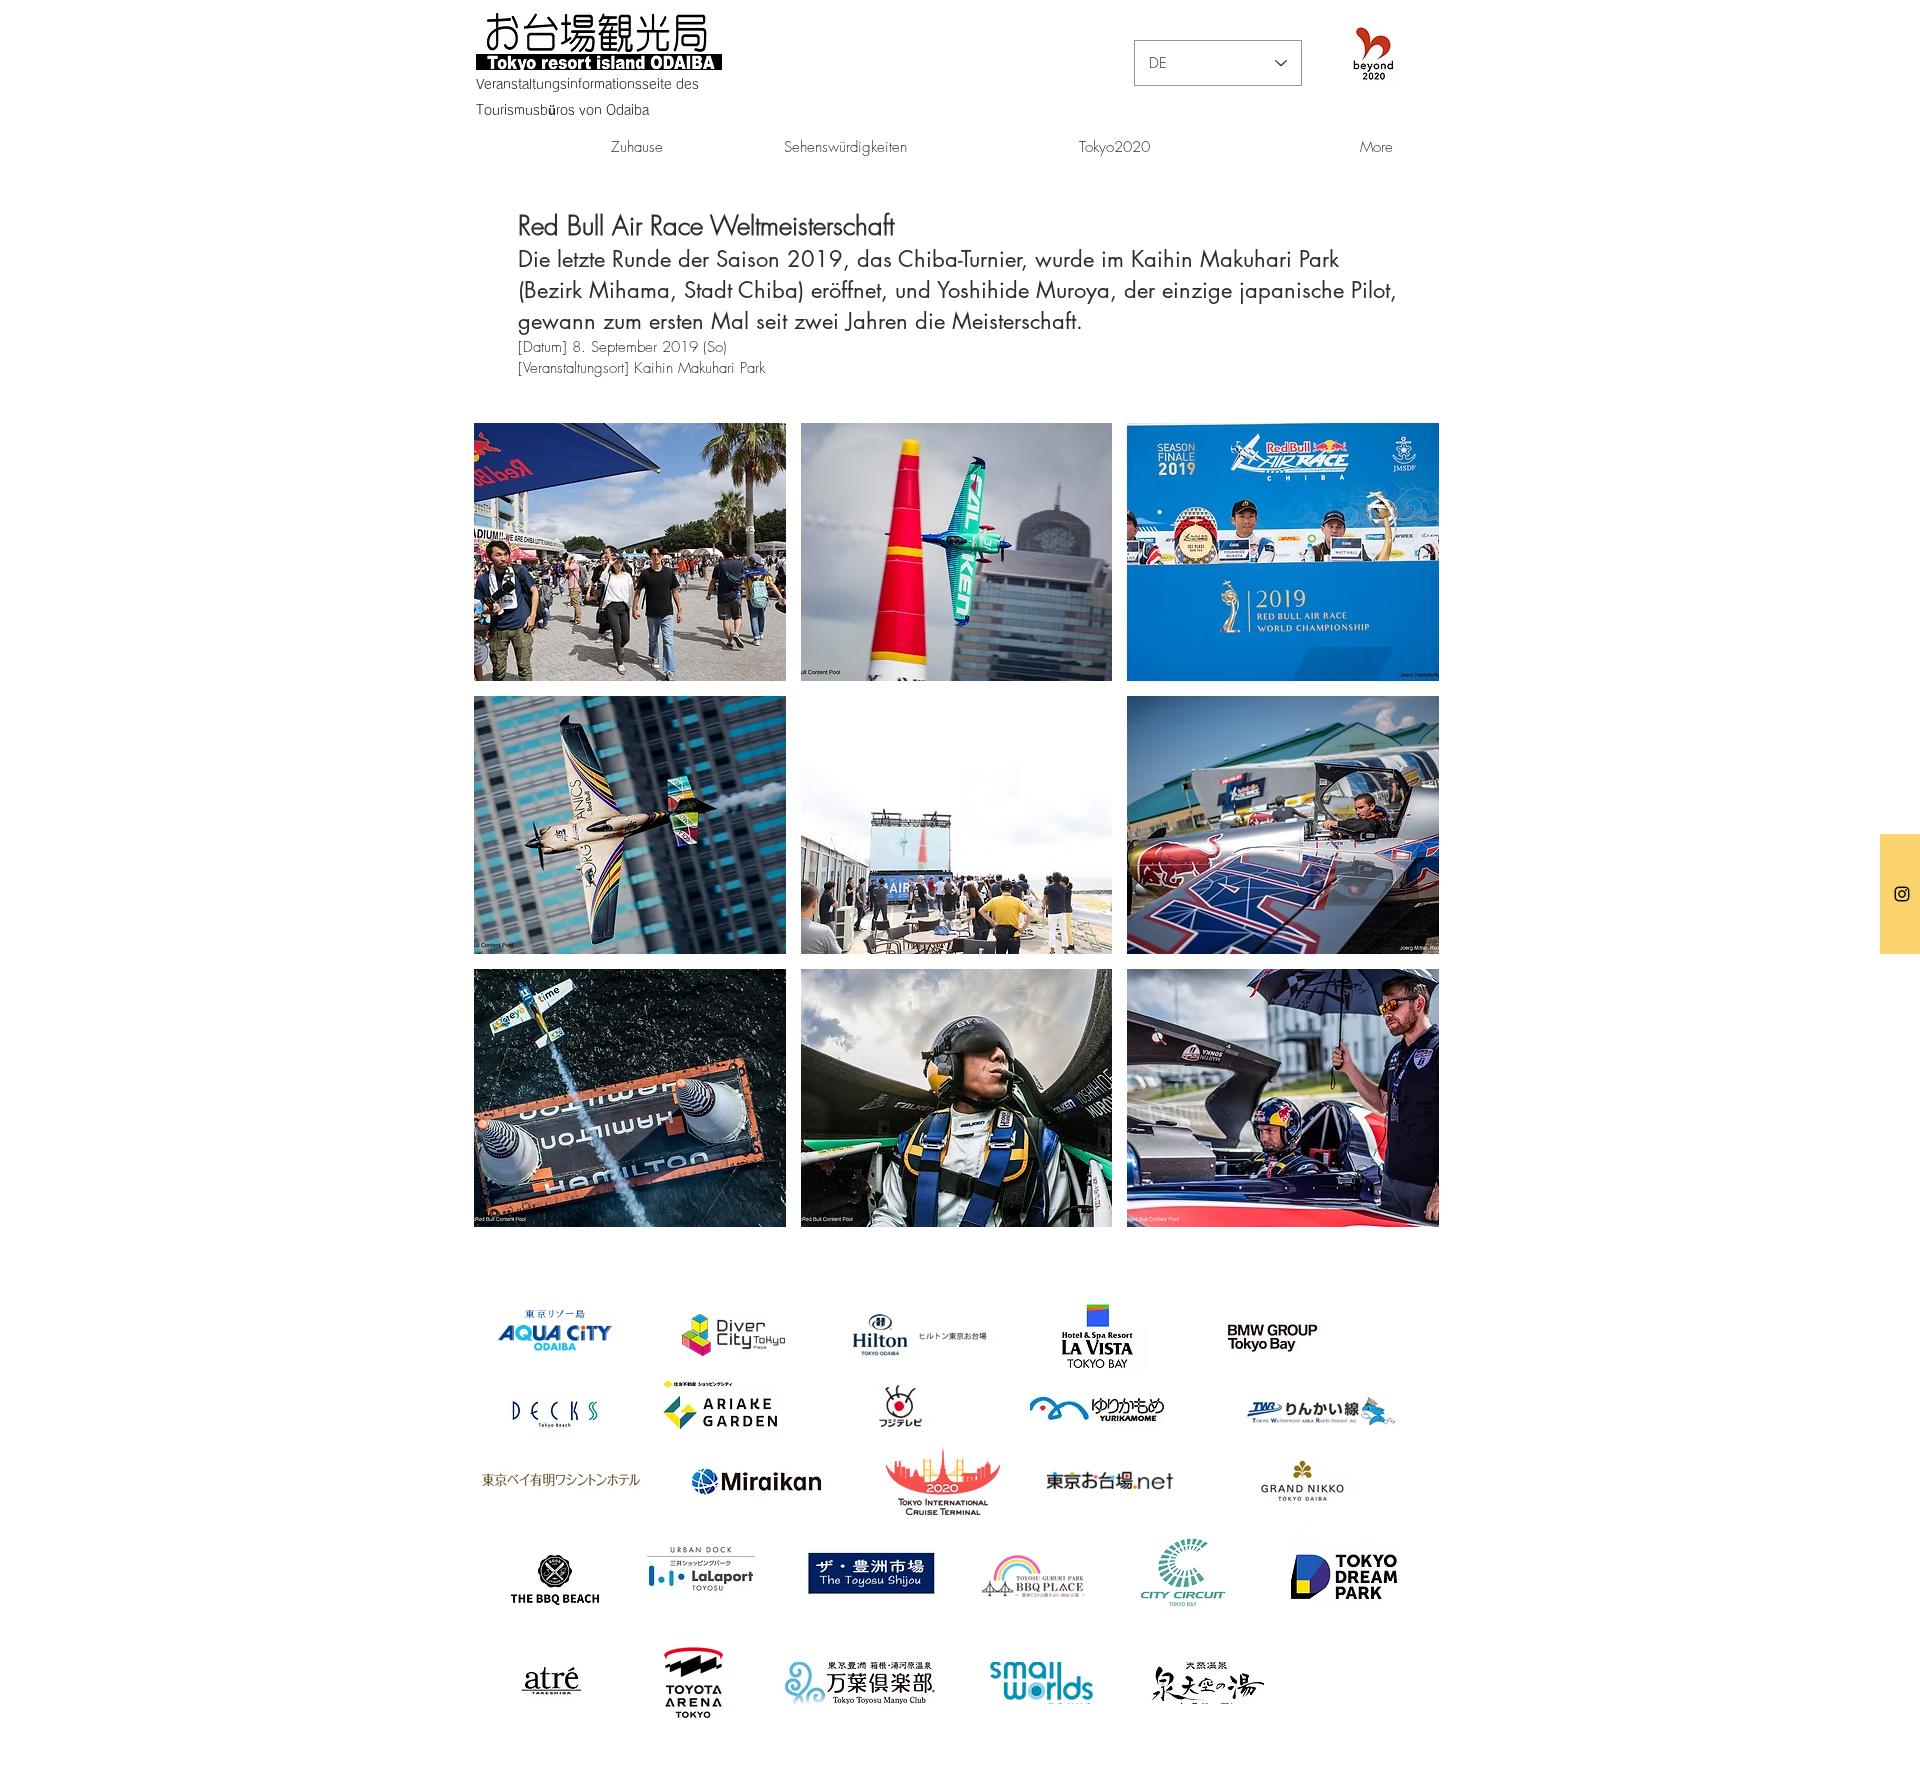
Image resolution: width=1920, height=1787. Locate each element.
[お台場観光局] (1902, 894)
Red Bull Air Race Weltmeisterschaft (706, 226)
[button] (630, 552)
